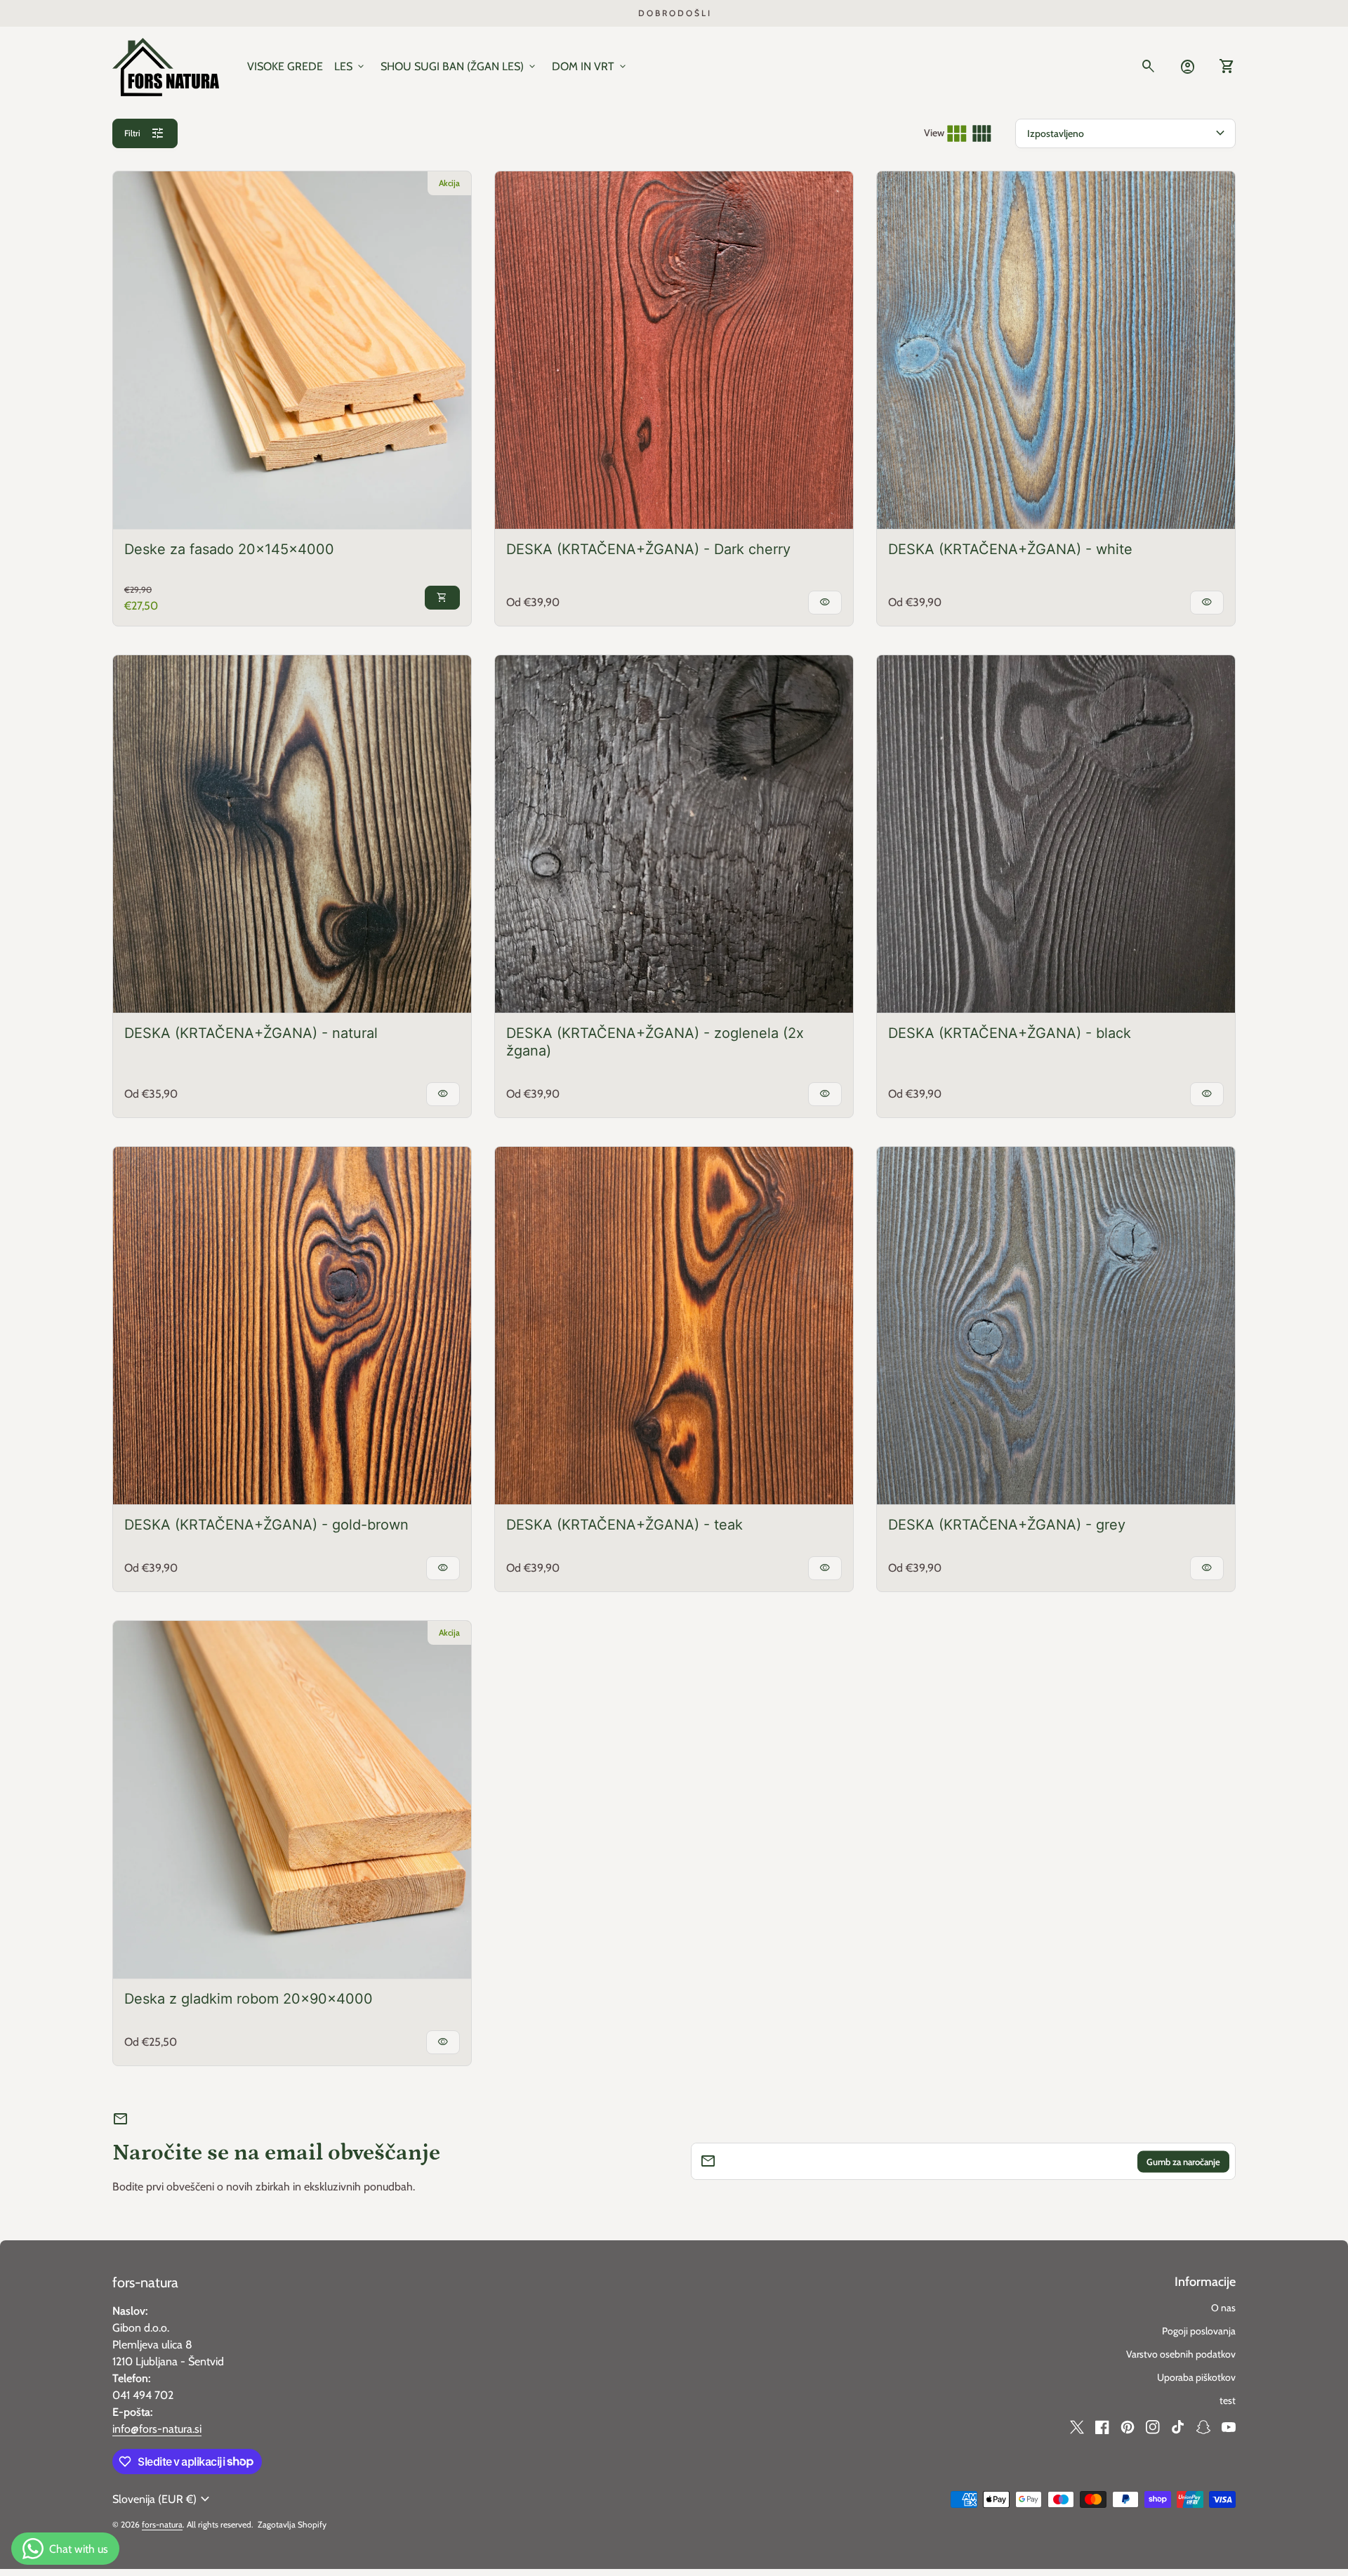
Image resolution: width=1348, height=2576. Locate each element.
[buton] (163, 2499)
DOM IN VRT (590, 67)
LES (350, 67)
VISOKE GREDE (285, 66)
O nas (1223, 2308)
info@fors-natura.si (157, 2429)
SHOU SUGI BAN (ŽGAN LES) (459, 67)
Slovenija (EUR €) (163, 2499)
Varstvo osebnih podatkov (1181, 2354)
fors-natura (145, 2282)
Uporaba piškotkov (1196, 2377)
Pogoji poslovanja (1199, 2331)
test (1228, 2400)
